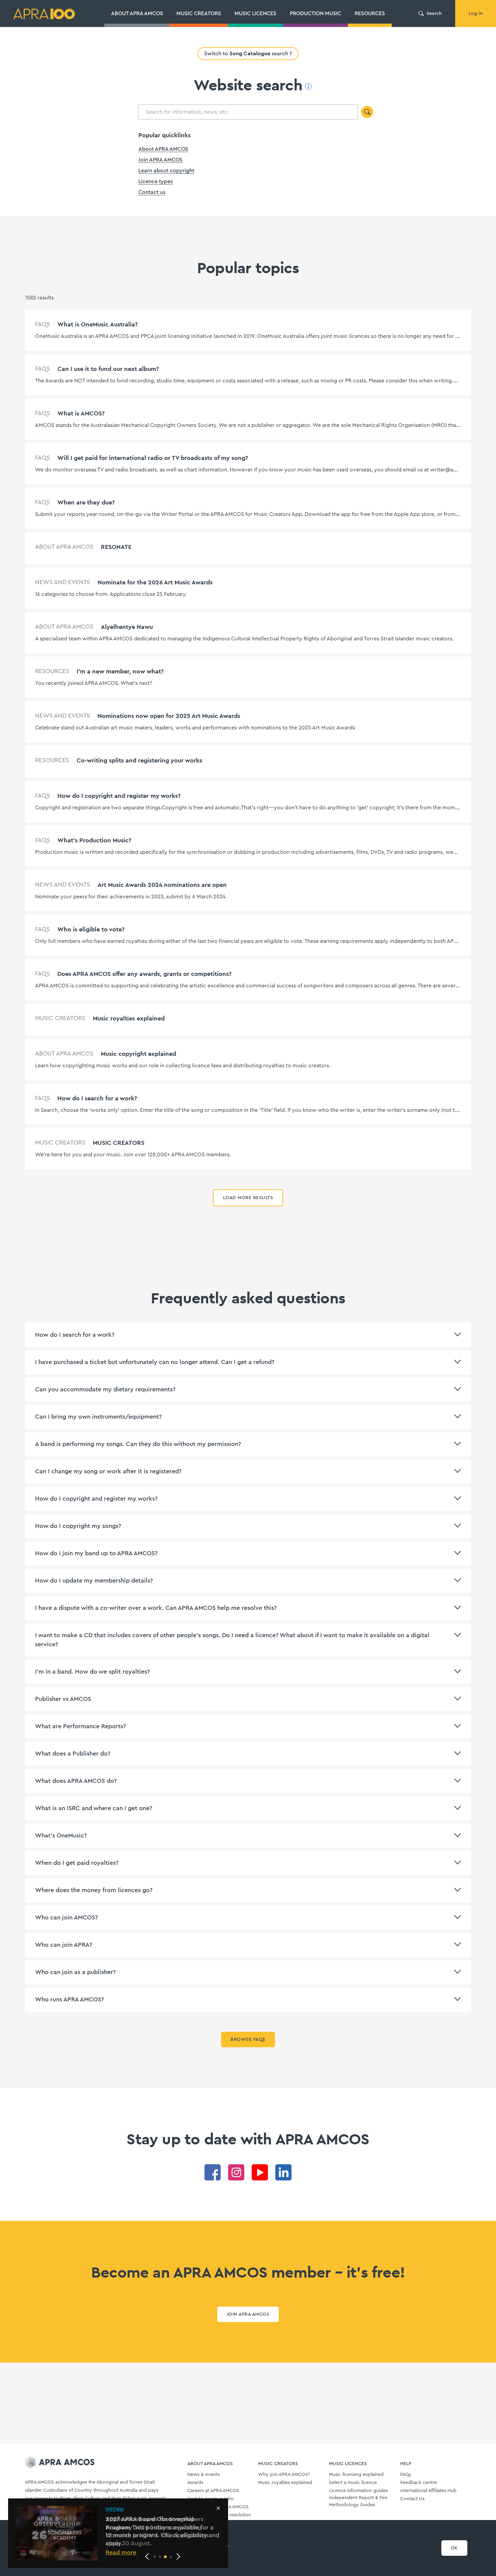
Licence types (156, 181)
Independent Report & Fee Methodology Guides (358, 2501)
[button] (155, 2557)
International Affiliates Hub (428, 2491)
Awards (195, 2483)
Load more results (248, 1198)
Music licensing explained (356, 2474)
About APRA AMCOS (163, 149)
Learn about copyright (166, 171)
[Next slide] (178, 2556)
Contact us (152, 192)
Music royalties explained (285, 2483)
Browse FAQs (248, 2039)
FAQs (406, 2474)
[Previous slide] (147, 2556)
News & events (203, 2474)
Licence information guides (358, 2491)
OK (454, 2548)
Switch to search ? (248, 53)
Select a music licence (353, 2483)
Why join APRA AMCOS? (284, 2474)
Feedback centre (419, 2483)
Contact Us (412, 2499)
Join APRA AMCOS (160, 160)
